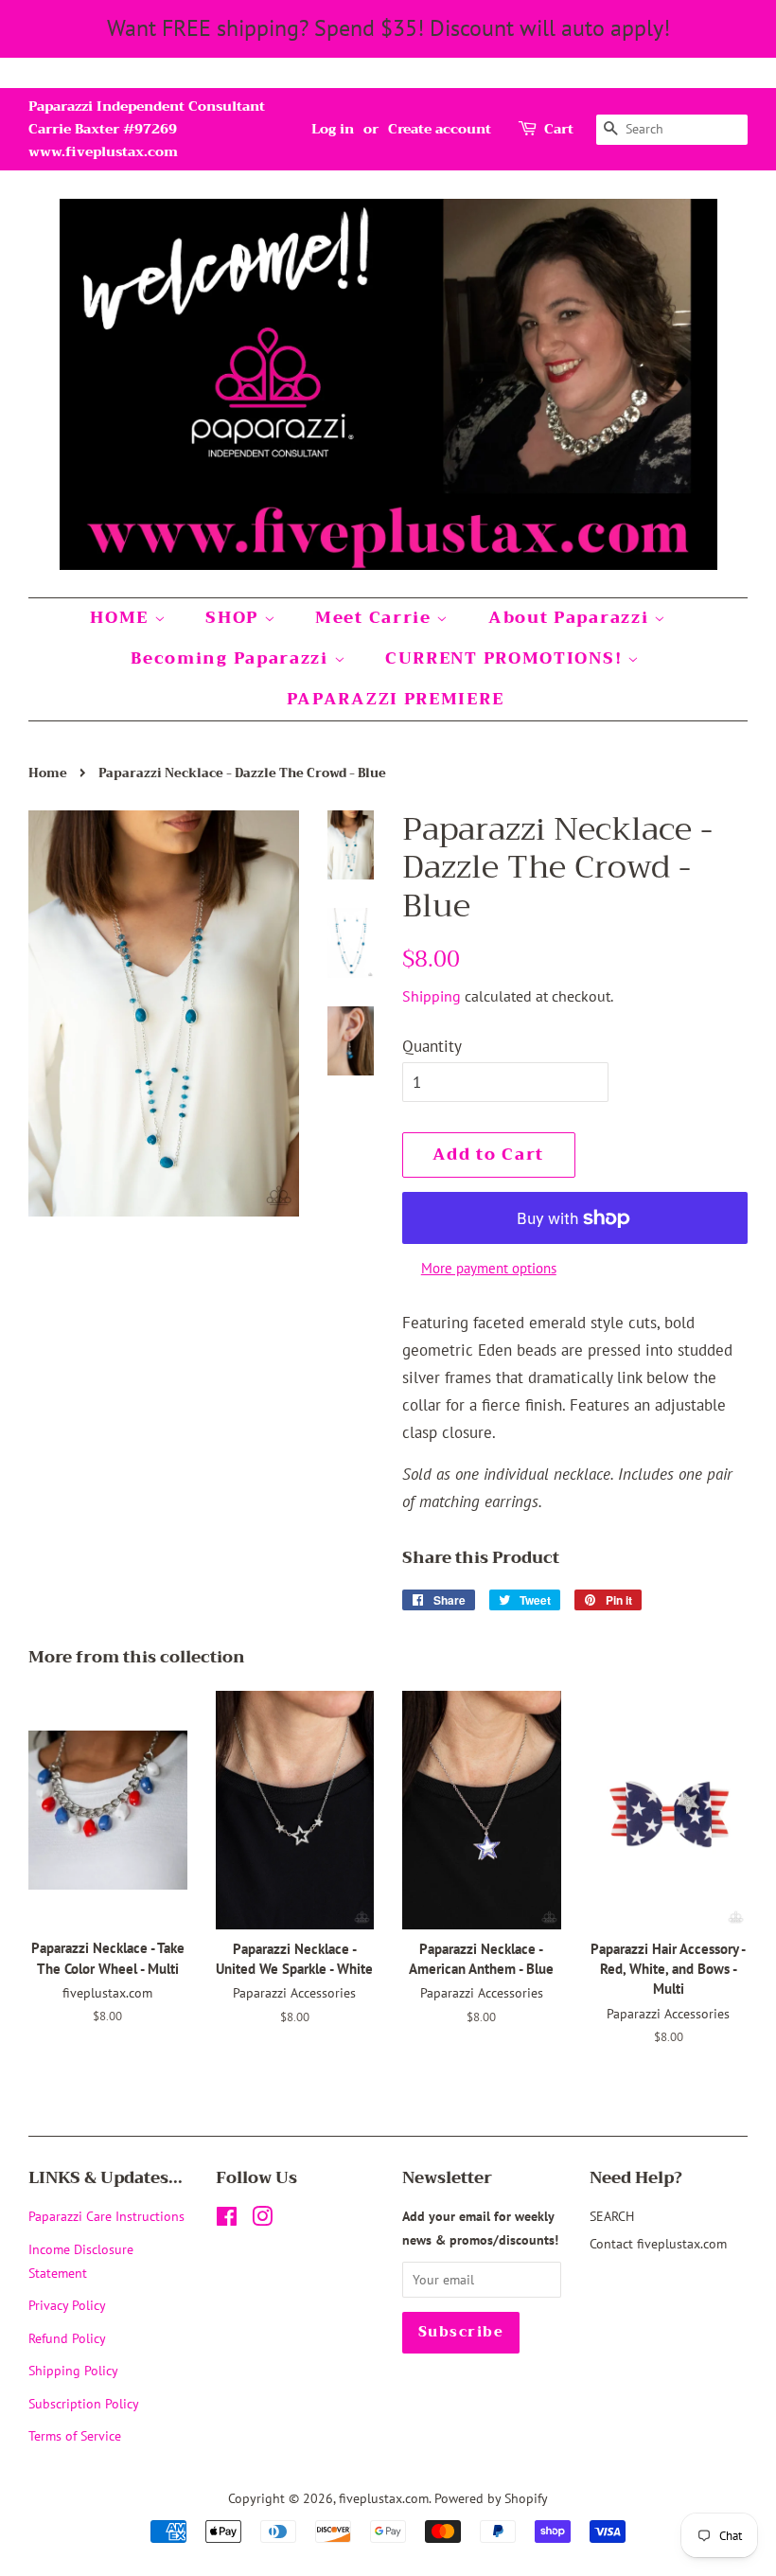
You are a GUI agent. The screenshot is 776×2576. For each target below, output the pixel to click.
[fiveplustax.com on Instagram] (262, 2220)
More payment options (489, 1268)
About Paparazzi (571, 618)
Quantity (432, 1046)
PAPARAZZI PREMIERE (396, 699)
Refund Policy (67, 2338)
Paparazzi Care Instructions (106, 2216)
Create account (440, 129)
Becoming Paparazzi (232, 658)
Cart (559, 129)
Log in (333, 129)
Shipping (432, 996)
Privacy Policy (67, 2305)
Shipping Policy (73, 2370)
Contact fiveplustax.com (658, 2243)
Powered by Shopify (491, 2498)
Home (48, 773)
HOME (122, 618)
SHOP (235, 618)
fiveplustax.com (384, 2498)
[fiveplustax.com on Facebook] (227, 2220)
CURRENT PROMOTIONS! (506, 658)
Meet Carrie (376, 618)
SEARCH (612, 2216)
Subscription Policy (84, 2403)
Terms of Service (75, 2435)
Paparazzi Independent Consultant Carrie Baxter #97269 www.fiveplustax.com (147, 129)
